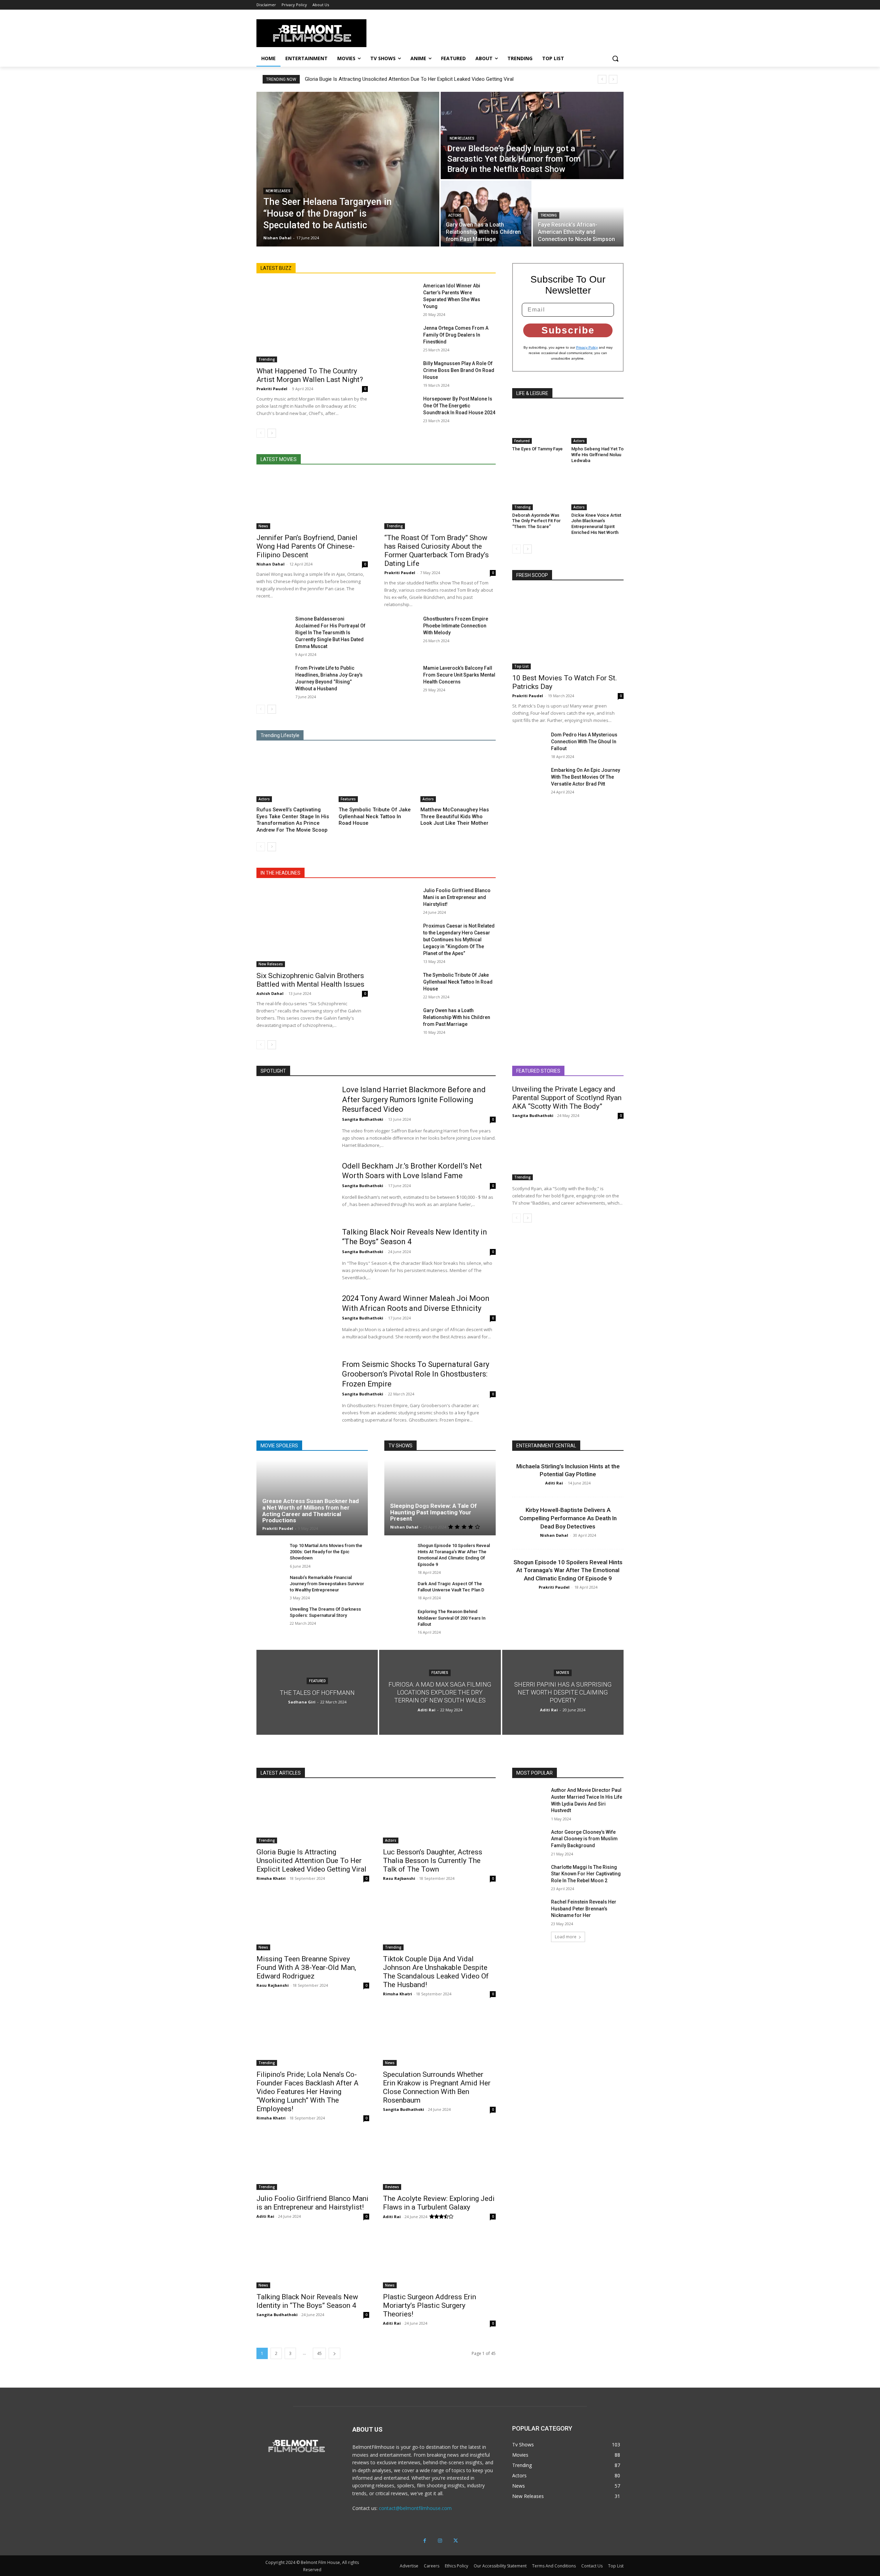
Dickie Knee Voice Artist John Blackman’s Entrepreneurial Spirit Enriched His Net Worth (596, 524)
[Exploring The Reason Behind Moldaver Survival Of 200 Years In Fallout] (398, 1619)
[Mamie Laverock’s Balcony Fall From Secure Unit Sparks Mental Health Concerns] (401, 676)
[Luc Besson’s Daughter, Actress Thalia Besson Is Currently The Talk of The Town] (439, 1815)
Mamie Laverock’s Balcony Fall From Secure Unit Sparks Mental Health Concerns (459, 675)
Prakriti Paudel (272, 389)
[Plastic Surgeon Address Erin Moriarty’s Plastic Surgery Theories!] (439, 2260)
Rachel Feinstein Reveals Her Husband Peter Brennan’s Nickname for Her (584, 1909)
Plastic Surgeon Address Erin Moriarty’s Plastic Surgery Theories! (430, 2305)
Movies (563, 1673)
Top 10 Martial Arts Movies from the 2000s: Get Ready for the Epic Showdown (326, 1552)
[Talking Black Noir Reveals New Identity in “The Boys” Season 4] (295, 1254)
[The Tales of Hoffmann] (317, 1692)
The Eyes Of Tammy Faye (537, 449)
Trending (549, 215)
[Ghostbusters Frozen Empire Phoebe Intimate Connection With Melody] (401, 627)
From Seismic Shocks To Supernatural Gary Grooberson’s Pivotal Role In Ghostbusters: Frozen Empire (416, 1374)
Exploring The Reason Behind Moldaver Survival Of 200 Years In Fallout (452, 1618)
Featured (522, 441)
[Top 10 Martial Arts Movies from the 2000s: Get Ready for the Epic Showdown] (270, 1553)
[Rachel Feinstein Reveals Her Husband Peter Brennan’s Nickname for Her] (529, 1910)
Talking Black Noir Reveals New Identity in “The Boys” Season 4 (307, 2301)
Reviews (392, 2187)
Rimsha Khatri (271, 1878)
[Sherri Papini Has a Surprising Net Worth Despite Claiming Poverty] (563, 1692)
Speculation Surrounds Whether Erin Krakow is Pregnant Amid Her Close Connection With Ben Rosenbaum (437, 2087)
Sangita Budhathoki (363, 1119)
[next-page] (272, 433)
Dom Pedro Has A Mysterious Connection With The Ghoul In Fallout (584, 742)
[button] (615, 58)
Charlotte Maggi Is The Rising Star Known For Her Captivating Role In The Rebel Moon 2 (586, 1874)
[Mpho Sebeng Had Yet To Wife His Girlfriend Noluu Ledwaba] (597, 426)
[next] (613, 79)
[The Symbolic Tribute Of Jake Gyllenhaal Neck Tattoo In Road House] (376, 776)
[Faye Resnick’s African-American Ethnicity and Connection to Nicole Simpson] (578, 213)
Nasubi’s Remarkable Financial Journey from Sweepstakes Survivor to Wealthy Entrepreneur (327, 1584)
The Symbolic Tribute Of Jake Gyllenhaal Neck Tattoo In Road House (375, 816)
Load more (566, 1937)
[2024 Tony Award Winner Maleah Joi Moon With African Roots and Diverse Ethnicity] (295, 1320)
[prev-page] (261, 433)
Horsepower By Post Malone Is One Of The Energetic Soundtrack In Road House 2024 (459, 406)
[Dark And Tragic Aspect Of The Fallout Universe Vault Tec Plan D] (398, 1591)
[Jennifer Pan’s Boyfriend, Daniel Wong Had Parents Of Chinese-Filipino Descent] (312, 501)
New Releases (278, 191)
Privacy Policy (587, 347)
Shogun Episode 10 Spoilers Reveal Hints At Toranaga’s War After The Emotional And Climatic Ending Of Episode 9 (568, 1570)
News (263, 526)
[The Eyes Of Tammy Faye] (538, 426)
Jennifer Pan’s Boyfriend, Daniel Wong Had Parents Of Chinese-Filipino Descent (307, 546)
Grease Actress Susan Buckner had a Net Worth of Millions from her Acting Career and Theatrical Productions (311, 1511)
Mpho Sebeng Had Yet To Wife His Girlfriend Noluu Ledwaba (597, 455)
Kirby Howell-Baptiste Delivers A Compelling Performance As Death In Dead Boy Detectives (568, 1518)
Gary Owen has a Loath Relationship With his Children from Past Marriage (457, 1017)
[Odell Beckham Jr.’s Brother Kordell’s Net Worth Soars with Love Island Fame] (295, 1188)
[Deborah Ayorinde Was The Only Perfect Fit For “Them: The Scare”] (538, 492)
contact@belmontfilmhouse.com (415, 2508)
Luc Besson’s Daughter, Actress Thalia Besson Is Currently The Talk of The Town (433, 1861)
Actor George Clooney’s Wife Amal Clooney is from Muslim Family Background (584, 1839)
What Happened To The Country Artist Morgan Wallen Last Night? (310, 375)
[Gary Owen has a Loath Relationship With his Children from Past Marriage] (486, 213)
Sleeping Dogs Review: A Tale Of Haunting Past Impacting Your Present (433, 1512)
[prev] (602, 79)
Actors (455, 215)
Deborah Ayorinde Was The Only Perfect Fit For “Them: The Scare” (536, 521)
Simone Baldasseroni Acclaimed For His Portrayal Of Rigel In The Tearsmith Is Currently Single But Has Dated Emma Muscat (330, 633)
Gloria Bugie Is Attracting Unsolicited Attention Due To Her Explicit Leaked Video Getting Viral (409, 79)
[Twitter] (456, 2541)
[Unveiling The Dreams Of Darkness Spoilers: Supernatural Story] (270, 1617)
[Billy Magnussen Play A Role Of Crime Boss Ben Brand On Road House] (401, 372)
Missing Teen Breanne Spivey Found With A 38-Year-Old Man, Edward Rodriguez (306, 1967)
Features (348, 799)
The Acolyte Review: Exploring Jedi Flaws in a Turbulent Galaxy (439, 2203)
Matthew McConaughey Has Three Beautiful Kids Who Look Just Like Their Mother (455, 816)
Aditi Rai (554, 1483)
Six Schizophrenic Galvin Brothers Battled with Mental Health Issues (310, 980)
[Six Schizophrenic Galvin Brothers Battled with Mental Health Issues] (312, 927)
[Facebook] (425, 2541)
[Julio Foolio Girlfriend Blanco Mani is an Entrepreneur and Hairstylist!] (401, 899)
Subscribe (568, 330)
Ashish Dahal (270, 993)
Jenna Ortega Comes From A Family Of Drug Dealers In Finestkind (456, 335)
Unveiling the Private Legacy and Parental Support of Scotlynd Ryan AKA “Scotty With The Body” (567, 1098)
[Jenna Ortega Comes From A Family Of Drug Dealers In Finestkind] (401, 336)
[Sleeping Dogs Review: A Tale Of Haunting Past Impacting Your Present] (440, 1498)
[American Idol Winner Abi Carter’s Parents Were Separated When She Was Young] (401, 294)
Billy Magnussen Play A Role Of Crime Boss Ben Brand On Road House (459, 370)
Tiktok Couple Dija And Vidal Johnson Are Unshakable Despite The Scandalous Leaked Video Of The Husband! (436, 1972)
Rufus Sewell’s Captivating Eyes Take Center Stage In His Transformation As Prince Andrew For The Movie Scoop (293, 820)
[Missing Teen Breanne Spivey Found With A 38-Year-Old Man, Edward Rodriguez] (313, 1922)
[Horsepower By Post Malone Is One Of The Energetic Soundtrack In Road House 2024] (401, 407)
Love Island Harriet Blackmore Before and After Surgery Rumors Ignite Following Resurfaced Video (414, 1099)
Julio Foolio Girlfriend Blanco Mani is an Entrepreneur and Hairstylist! (457, 897)
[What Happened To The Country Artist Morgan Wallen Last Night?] (312, 322)
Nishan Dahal (271, 564)
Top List (521, 666)
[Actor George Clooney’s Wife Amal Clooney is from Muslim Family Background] (529, 1841)
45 (319, 2353)
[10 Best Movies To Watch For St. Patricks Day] (568, 629)
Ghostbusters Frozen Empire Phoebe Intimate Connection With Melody (456, 626)
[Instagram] (440, 2541)
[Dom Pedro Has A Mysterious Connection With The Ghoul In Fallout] (529, 743)
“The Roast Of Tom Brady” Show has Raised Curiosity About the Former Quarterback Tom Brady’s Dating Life (437, 551)
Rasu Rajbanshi (399, 1878)
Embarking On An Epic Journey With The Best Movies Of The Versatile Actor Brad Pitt (586, 777)
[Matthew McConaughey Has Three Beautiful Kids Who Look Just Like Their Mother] (458, 776)
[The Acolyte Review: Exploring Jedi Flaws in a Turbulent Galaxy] (439, 2162)
